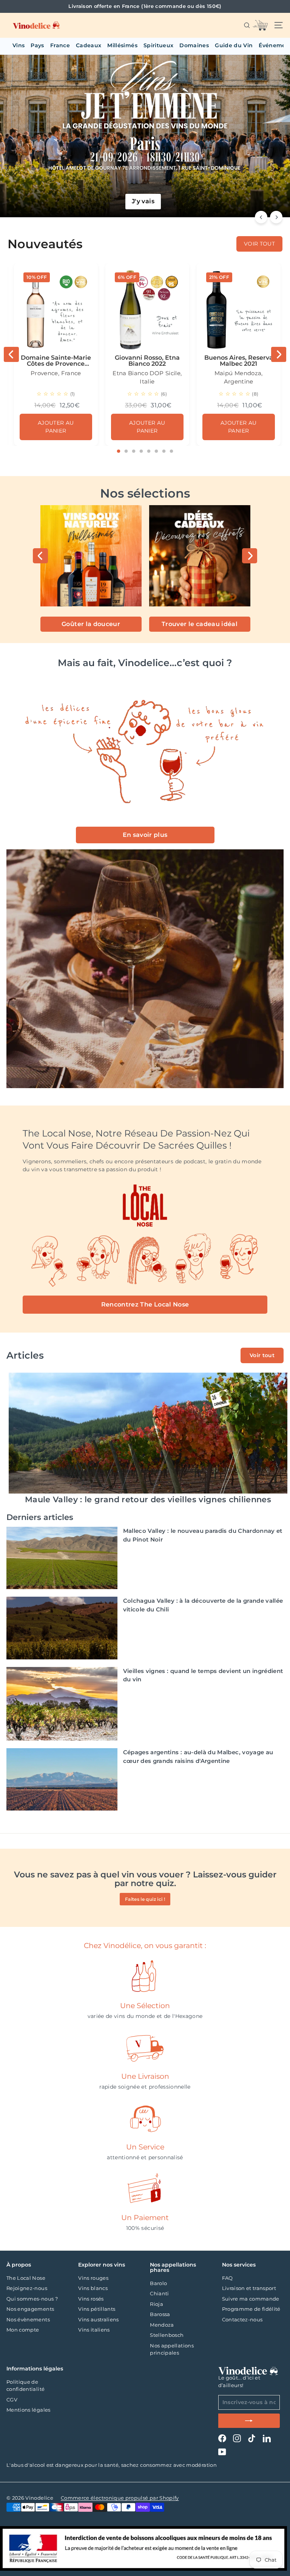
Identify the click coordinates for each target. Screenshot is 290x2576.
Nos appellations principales (172, 2349)
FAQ (228, 2278)
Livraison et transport (249, 2288)
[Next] (276, 217)
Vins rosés (91, 2299)
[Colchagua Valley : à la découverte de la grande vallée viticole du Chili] (62, 1628)
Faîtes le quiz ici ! (145, 1899)
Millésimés (122, 45)
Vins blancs (93, 2288)
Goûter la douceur (91, 624)
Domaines (194, 45)
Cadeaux (89, 45)
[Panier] (260, 25)
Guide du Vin (234, 45)
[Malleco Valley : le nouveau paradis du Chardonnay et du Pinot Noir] (62, 1558)
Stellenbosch (167, 2335)
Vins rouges (93, 2278)
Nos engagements (30, 2309)
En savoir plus (145, 835)
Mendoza (162, 2325)
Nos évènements (28, 2319)
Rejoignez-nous (27, 2288)
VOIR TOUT (259, 244)
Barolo (158, 2283)
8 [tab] (171, 451)
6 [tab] (156, 451)
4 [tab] (141, 451)
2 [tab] (126, 451)
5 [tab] (149, 451)
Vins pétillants (97, 2309)
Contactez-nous (242, 2319)
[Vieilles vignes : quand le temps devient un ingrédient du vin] (62, 1704)
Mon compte (23, 2330)
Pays (37, 45)
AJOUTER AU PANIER (56, 427)
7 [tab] (164, 451)
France (60, 45)
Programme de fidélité (251, 2309)
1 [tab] (119, 451)
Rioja (157, 2304)
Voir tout (262, 1355)
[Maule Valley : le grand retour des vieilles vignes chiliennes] (148, 1433)
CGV (12, 2400)
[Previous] (261, 217)
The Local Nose (26, 2278)
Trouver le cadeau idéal (200, 624)
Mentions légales (29, 2410)
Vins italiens (94, 2330)
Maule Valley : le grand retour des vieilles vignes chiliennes (148, 1499)
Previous (11, 354)
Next (279, 354)
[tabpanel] (56, 354)
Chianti (159, 2293)
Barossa (160, 2314)
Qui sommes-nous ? (32, 2299)
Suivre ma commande (251, 2299)
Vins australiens (99, 2319)
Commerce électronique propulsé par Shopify (120, 2498)
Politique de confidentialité (25, 2386)
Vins (19, 45)
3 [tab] (134, 451)
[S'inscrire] (249, 2421)
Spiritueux (159, 45)
